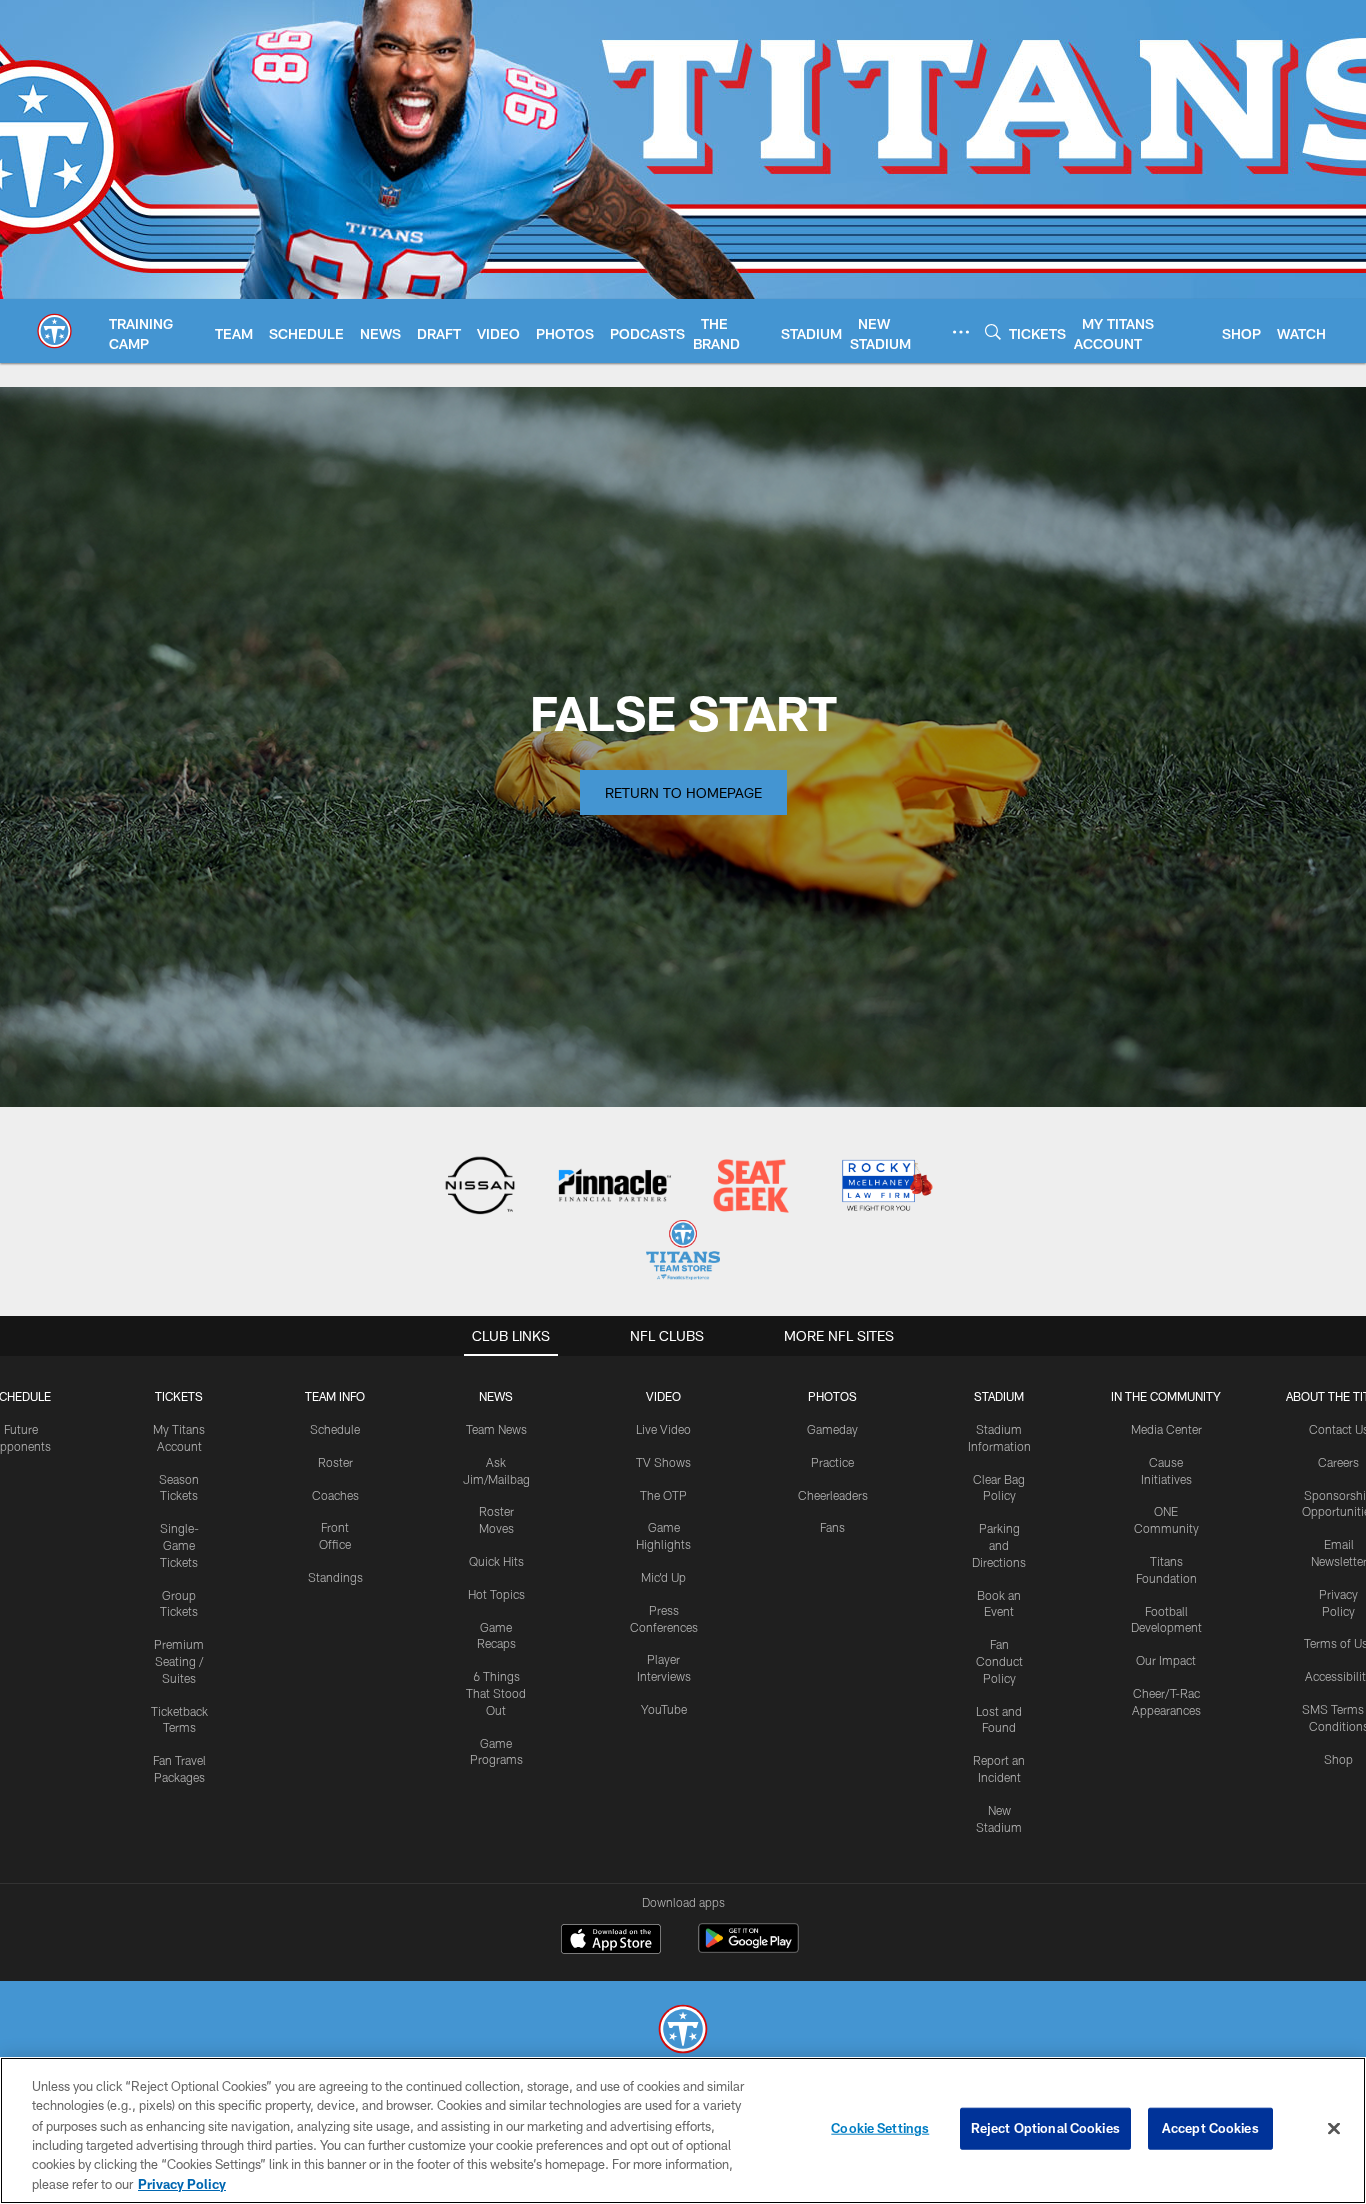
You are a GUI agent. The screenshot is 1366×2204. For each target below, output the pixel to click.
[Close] (1334, 2129)
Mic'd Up (663, 1577)
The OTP (663, 1495)
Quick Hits (496, 1561)
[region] (683, 2130)
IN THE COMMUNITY (1166, 1396)
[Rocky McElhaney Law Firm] (885, 1187)
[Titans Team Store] (682, 1252)
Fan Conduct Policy (999, 1661)
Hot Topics (496, 1594)
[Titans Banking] (615, 1187)
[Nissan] (479, 1187)
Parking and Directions (999, 1545)
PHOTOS (832, 1396)
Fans (832, 1527)
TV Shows (663, 1462)
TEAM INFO (335, 1396)
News (496, 1396)
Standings (335, 1577)
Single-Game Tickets (179, 1545)
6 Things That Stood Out (496, 1693)
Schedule (335, 1429)
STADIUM (999, 1396)
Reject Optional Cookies (1045, 2128)
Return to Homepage (683, 792)
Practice (832, 1462)
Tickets (179, 1396)
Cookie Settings (880, 2128)
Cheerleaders (833, 1495)
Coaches (335, 1495)
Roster (335, 1462)
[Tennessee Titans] (683, 2031)
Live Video (663, 1429)
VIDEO (663, 1396)
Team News (496, 1429)
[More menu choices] (961, 332)
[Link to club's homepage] (54, 331)
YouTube (664, 1709)
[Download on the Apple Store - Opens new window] (611, 1941)
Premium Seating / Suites (179, 1661)
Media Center (1166, 1429)
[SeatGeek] (750, 1187)
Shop (1338, 1759)
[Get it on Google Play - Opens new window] (748, 1948)
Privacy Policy (182, 2183)
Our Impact (1166, 1660)
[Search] (993, 331)
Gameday (832, 1429)
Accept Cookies (1210, 2128)
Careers (1338, 1462)
